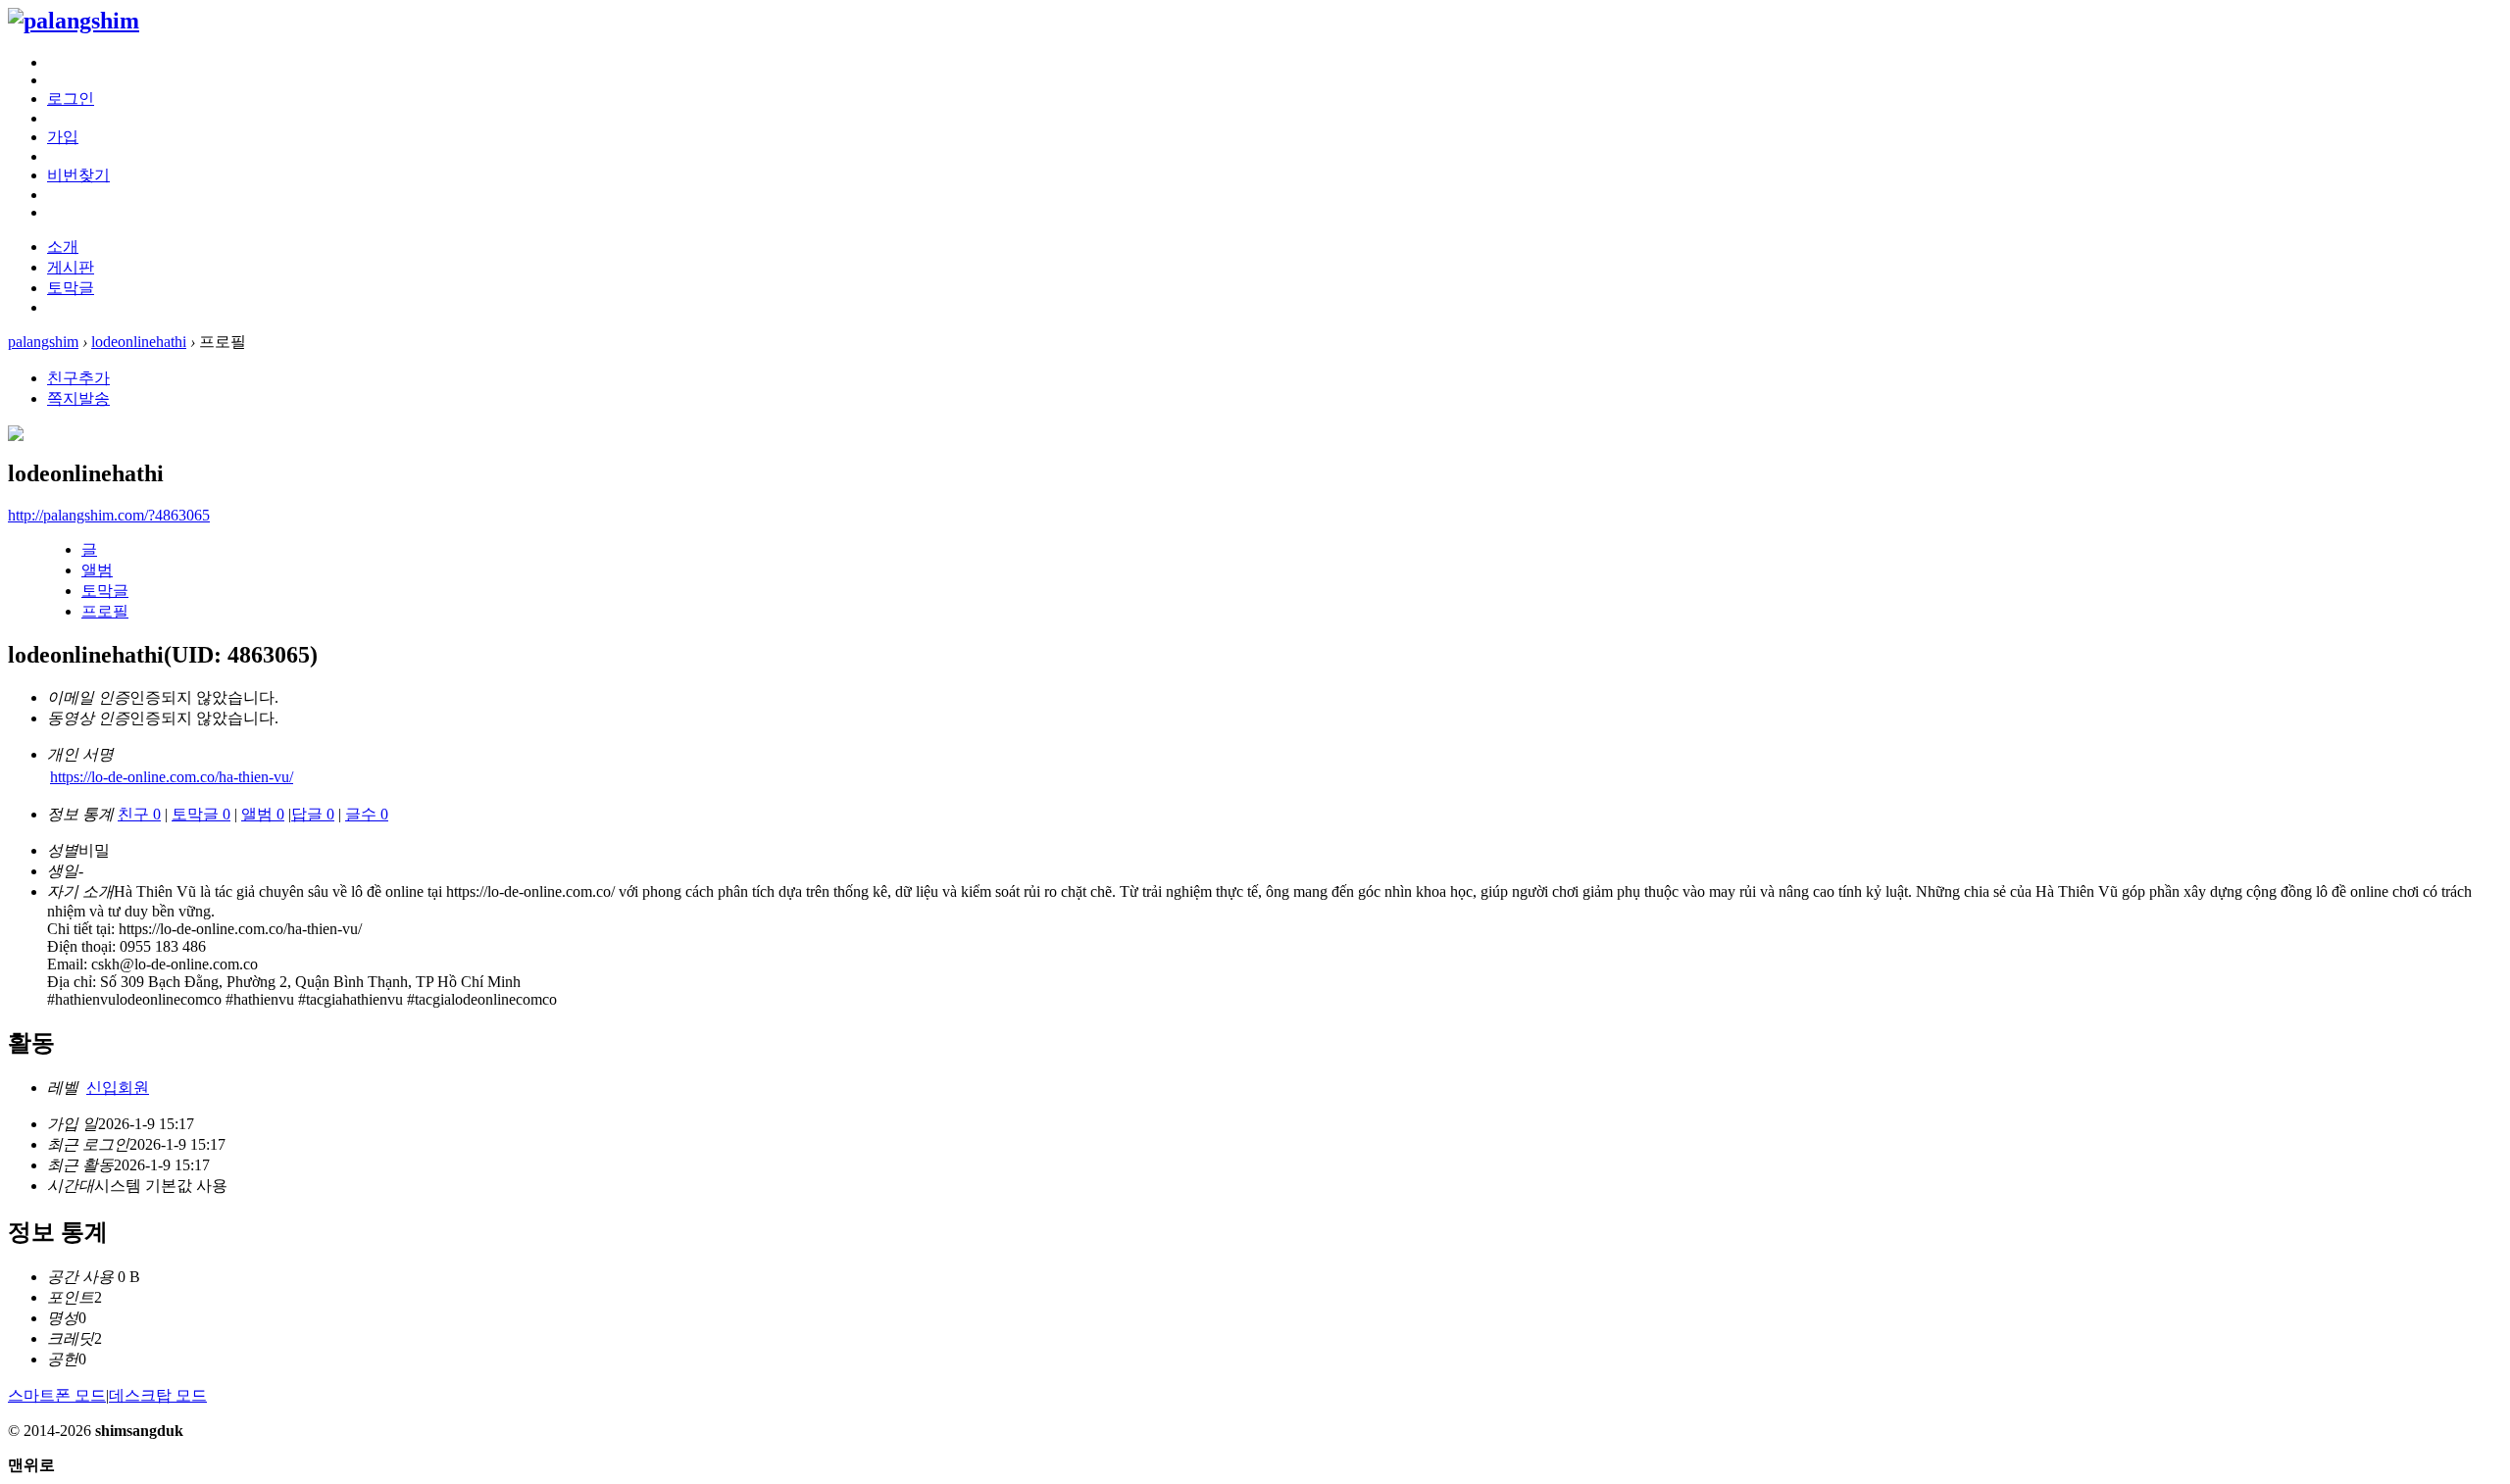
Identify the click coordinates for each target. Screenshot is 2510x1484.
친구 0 (139, 814)
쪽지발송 (78, 398)
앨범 (97, 570)
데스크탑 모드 (158, 1395)
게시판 (71, 267)
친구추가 (78, 378)
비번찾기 (78, 175)
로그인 (71, 99)
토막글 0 (201, 814)
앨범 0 (263, 814)
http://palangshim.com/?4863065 (109, 515)
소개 (63, 247)
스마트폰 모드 (57, 1395)
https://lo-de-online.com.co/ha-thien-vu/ (172, 777)
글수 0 (367, 814)
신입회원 (118, 1088)
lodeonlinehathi (139, 342)
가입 (63, 137)
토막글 (71, 288)
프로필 (105, 611)
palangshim (43, 342)
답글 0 (313, 814)
